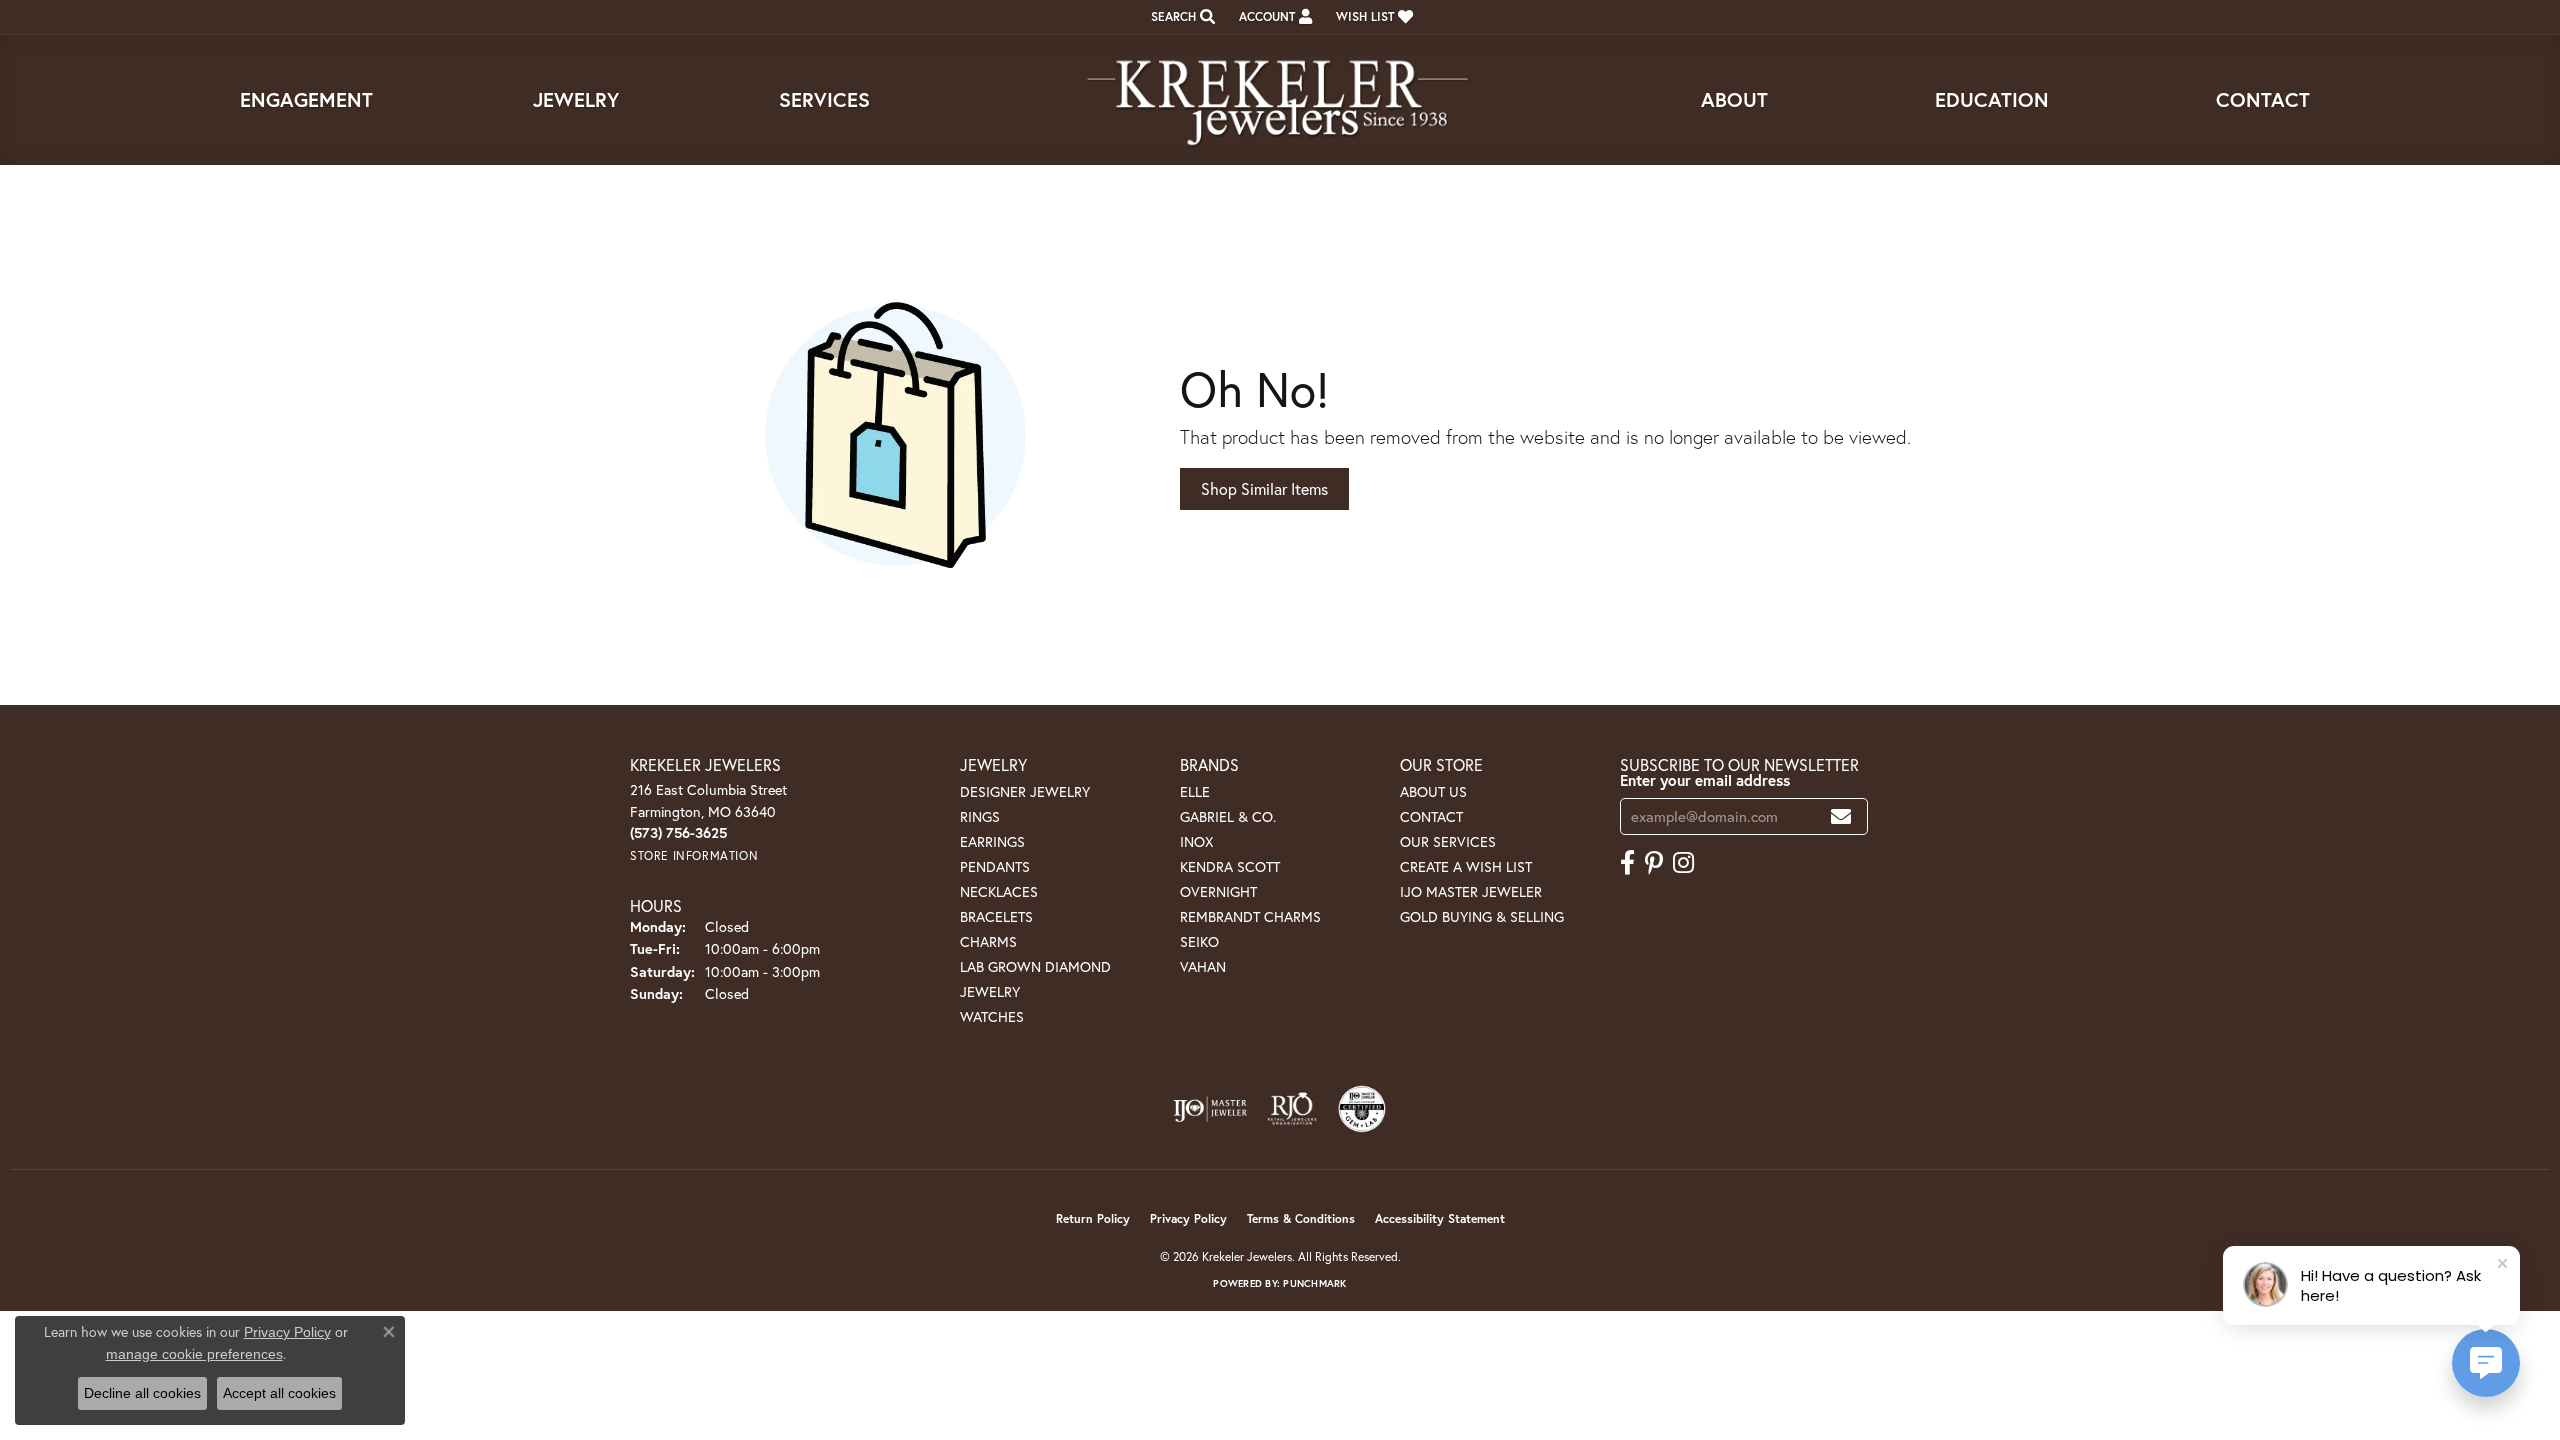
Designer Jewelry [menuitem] (1025, 791)
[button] (1181, 17)
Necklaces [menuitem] (999, 891)
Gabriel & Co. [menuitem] (1228, 816)
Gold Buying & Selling (1482, 916)
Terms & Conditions (1301, 1218)
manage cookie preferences (194, 1354)
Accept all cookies (279, 1393)
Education (1992, 99)
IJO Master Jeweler (1471, 891)
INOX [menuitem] (1196, 841)
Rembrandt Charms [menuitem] (1250, 916)
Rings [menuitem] (980, 816)
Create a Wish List (1466, 866)
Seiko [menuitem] (1199, 941)
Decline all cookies (142, 1393)
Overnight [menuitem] (1218, 891)
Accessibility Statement (1440, 1218)
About (1734, 99)
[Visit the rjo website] (1292, 1109)
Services (824, 99)
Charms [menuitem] (988, 941)
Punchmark (1314, 1283)
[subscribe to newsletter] (1841, 816)
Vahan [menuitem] (1203, 966)
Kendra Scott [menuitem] (1230, 866)
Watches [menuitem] (992, 1016)
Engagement (306, 99)
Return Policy (1093, 1218)
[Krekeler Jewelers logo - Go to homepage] (1280, 100)
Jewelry (576, 99)
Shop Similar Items (1264, 488)
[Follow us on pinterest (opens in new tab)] (1654, 863)
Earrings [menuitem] (992, 841)
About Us (1433, 791)
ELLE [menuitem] (1195, 791)
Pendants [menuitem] (995, 866)
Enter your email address (1705, 780)
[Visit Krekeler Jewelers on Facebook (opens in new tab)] (1627, 863)
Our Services (1448, 841)
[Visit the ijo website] (1210, 1109)
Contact (2263, 99)
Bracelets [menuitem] (996, 916)
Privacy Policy (1188, 1218)
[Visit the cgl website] (1362, 1109)
